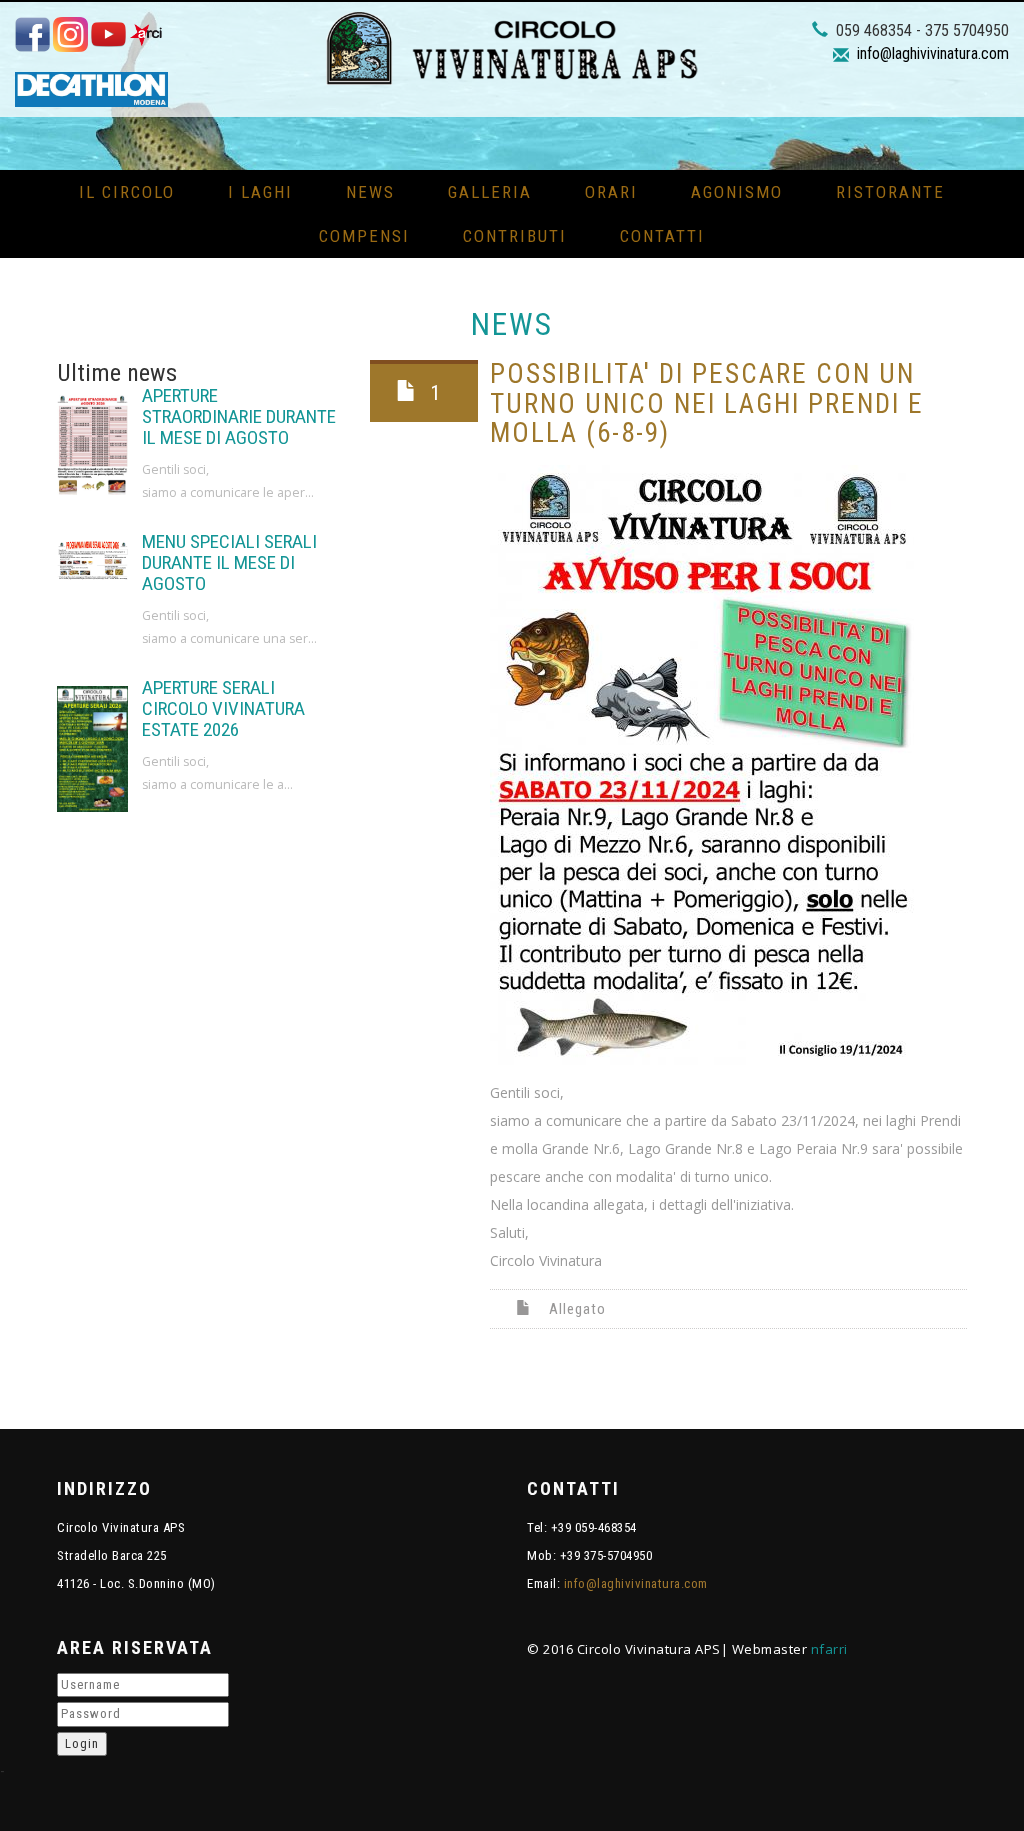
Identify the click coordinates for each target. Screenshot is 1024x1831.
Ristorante (890, 192)
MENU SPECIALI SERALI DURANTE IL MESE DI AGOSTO (229, 562)
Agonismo (737, 192)
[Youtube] (110, 33)
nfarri (829, 1649)
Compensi (364, 236)
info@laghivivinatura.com (933, 53)
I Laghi (260, 192)
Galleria (490, 192)
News (370, 192)
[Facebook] (34, 33)
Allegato (577, 1309)
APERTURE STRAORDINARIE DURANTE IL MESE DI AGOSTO (239, 416)
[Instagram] (72, 33)
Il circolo (127, 192)
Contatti (662, 236)
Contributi (515, 236)
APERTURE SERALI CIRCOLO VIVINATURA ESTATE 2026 (223, 708)
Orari (611, 192)
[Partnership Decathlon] (91, 88)
